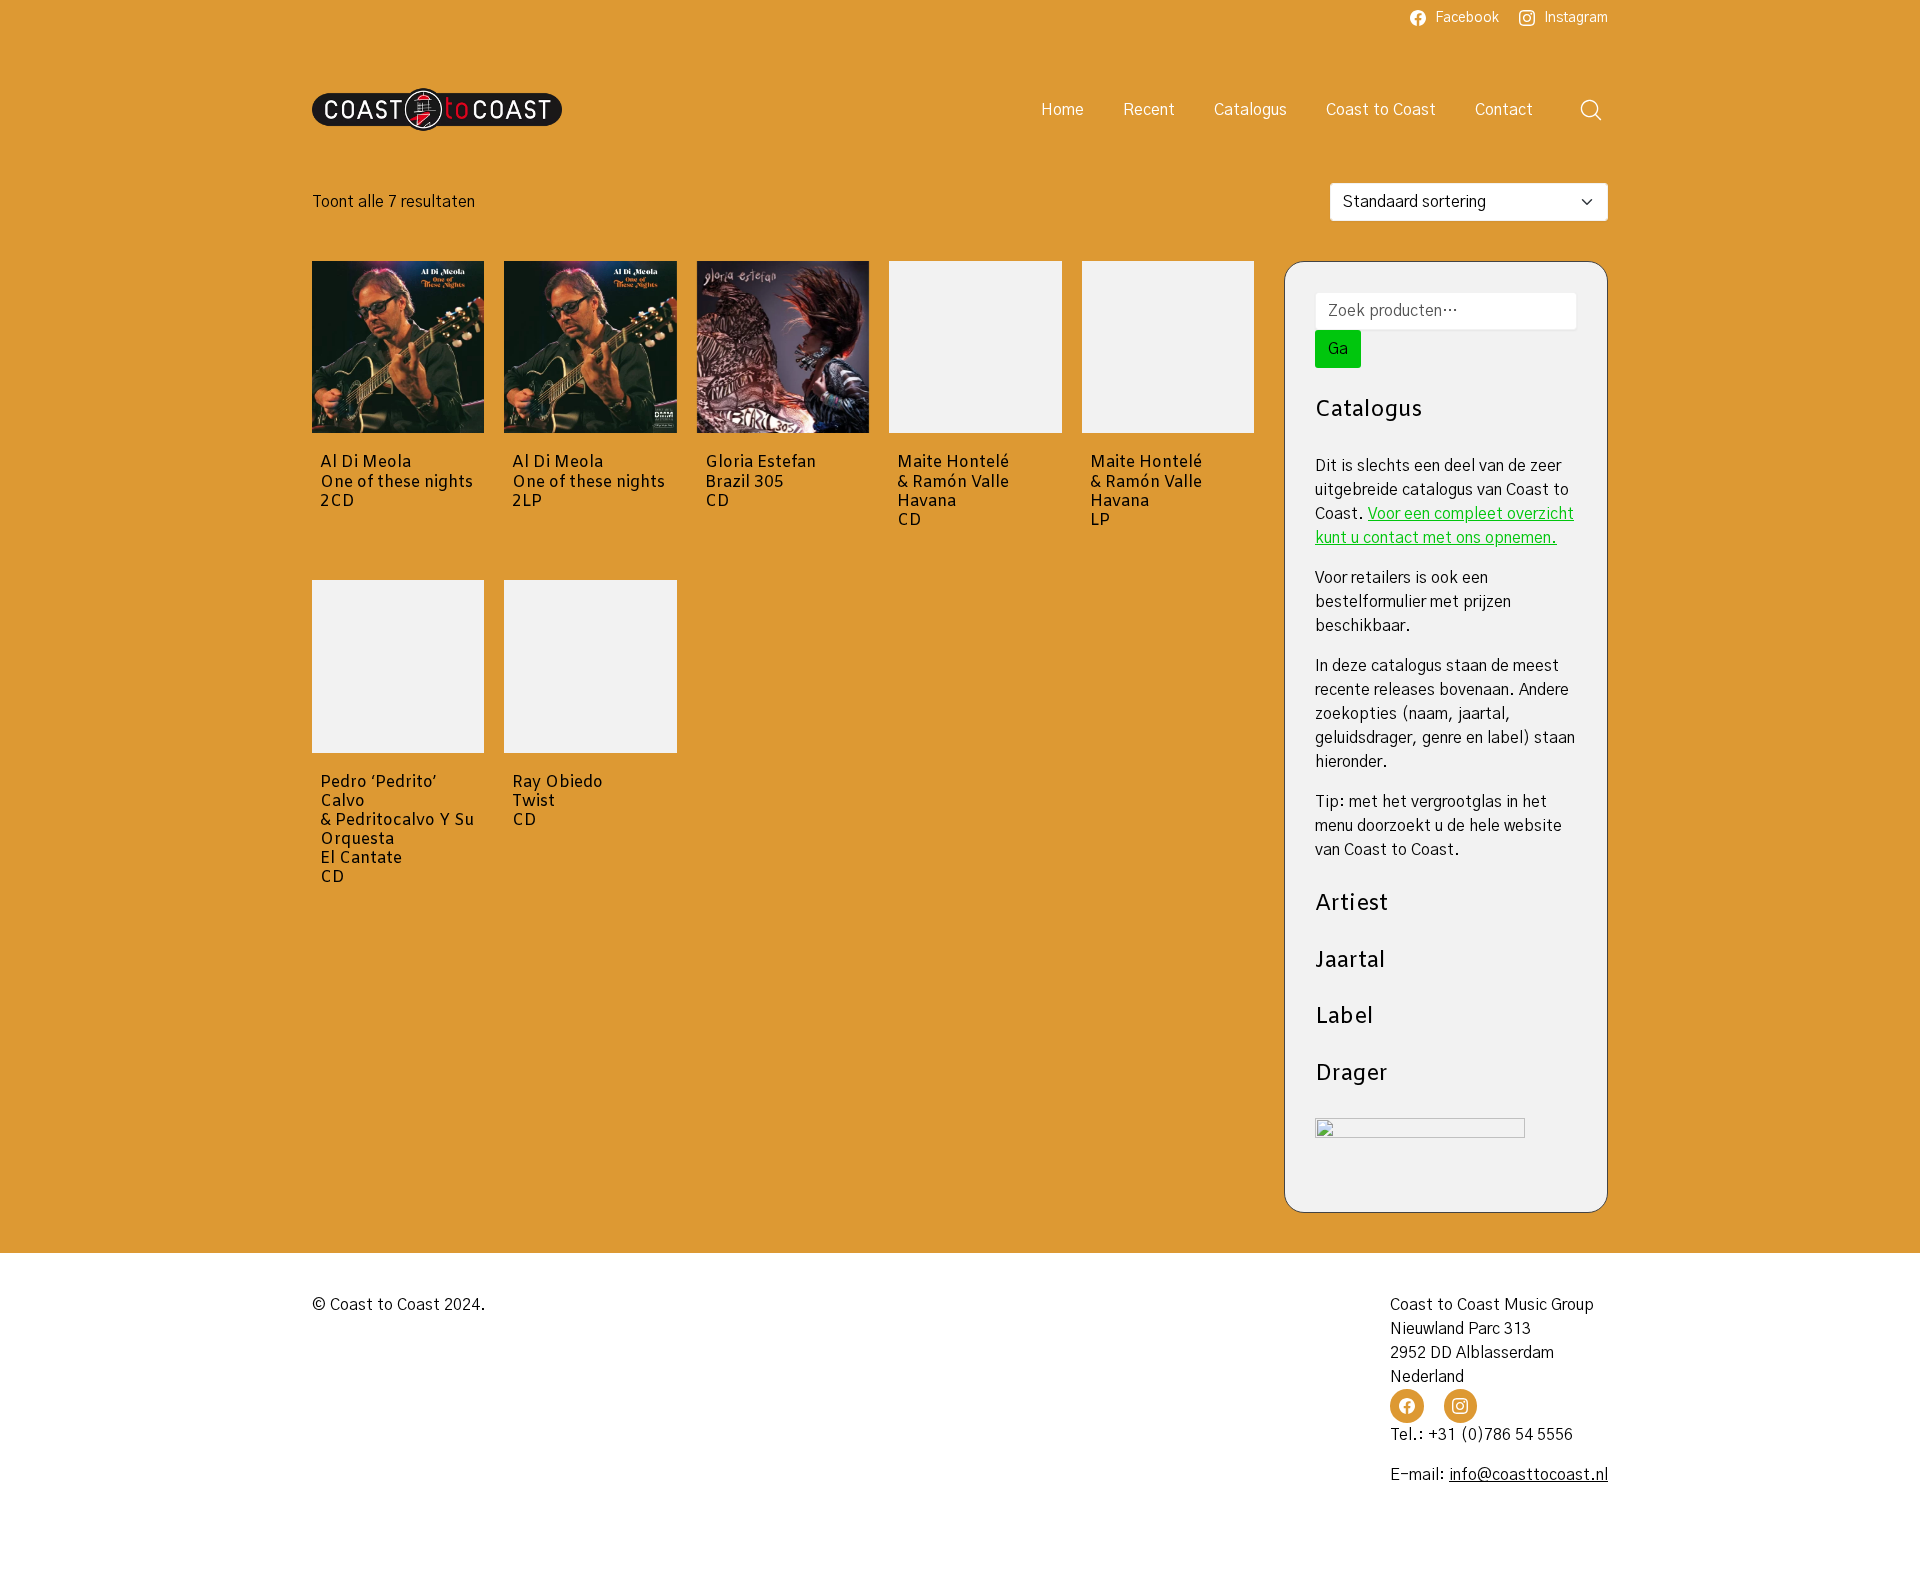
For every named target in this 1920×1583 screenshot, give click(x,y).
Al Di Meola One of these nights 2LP (588, 482)
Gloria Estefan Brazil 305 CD (760, 482)
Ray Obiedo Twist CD (557, 802)
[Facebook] (1407, 1406)
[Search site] (1591, 110)
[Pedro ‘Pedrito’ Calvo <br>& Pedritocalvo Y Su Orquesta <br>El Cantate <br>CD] (398, 666)
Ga (1338, 349)
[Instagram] (1461, 1406)
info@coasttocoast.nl (1528, 1475)
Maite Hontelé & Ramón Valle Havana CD (953, 491)
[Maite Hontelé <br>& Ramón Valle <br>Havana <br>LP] (1168, 347)
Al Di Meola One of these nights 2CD (396, 482)
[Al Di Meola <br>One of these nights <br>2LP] (590, 347)
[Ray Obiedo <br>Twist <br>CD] (590, 666)
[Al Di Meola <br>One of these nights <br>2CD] (398, 347)
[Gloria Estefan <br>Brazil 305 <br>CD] (783, 347)
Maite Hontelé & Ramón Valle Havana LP (1146, 491)
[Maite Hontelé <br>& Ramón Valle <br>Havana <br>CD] (975, 347)
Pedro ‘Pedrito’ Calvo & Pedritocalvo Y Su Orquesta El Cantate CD (397, 830)
